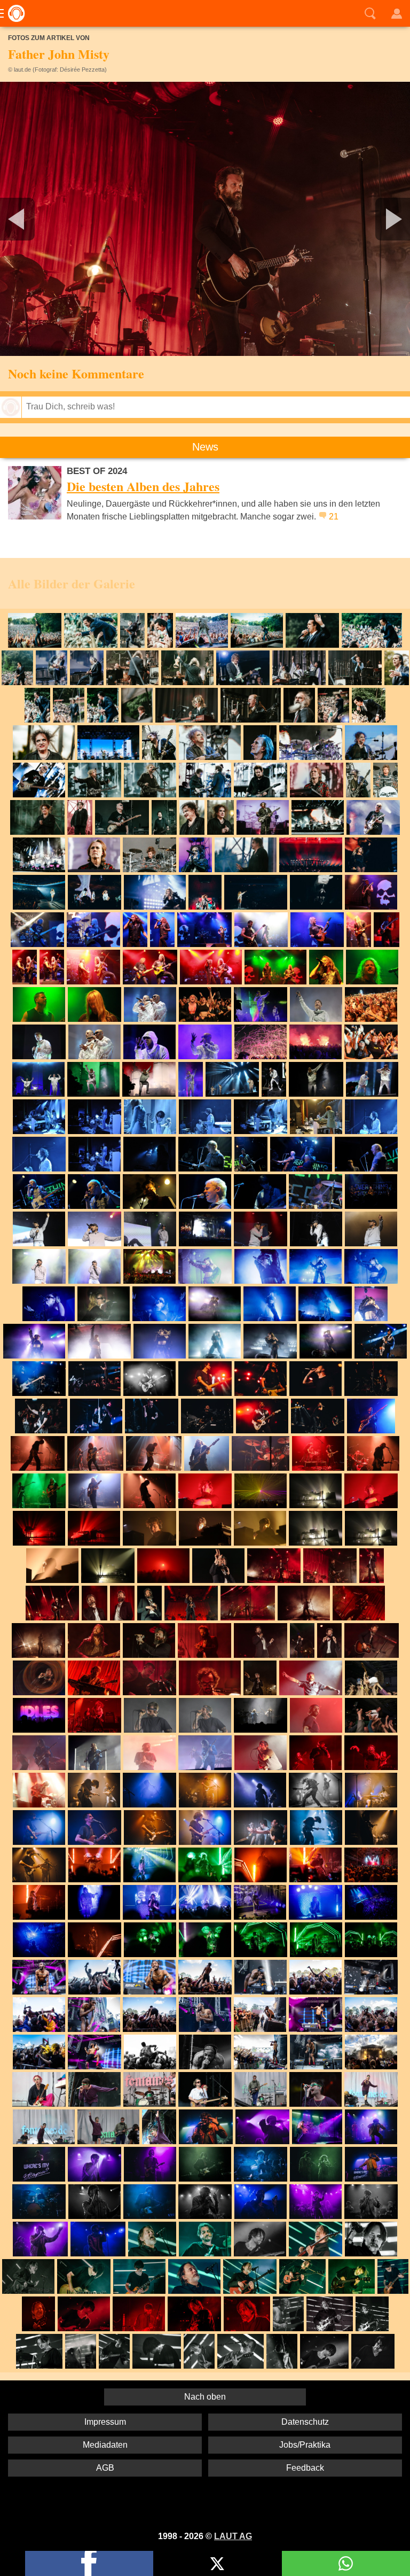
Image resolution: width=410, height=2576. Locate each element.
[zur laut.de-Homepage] (13, 13)
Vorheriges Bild (68, 219)
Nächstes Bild (205, 219)
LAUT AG (233, 2536)
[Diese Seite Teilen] (89, 2563)
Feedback (305, 2468)
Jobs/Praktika (305, 2445)
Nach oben (205, 2397)
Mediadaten (105, 2445)
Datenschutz (305, 2422)
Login (397, 13)
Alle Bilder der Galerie (72, 583)
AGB (105, 2468)
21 (334, 517)
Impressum (105, 2422)
